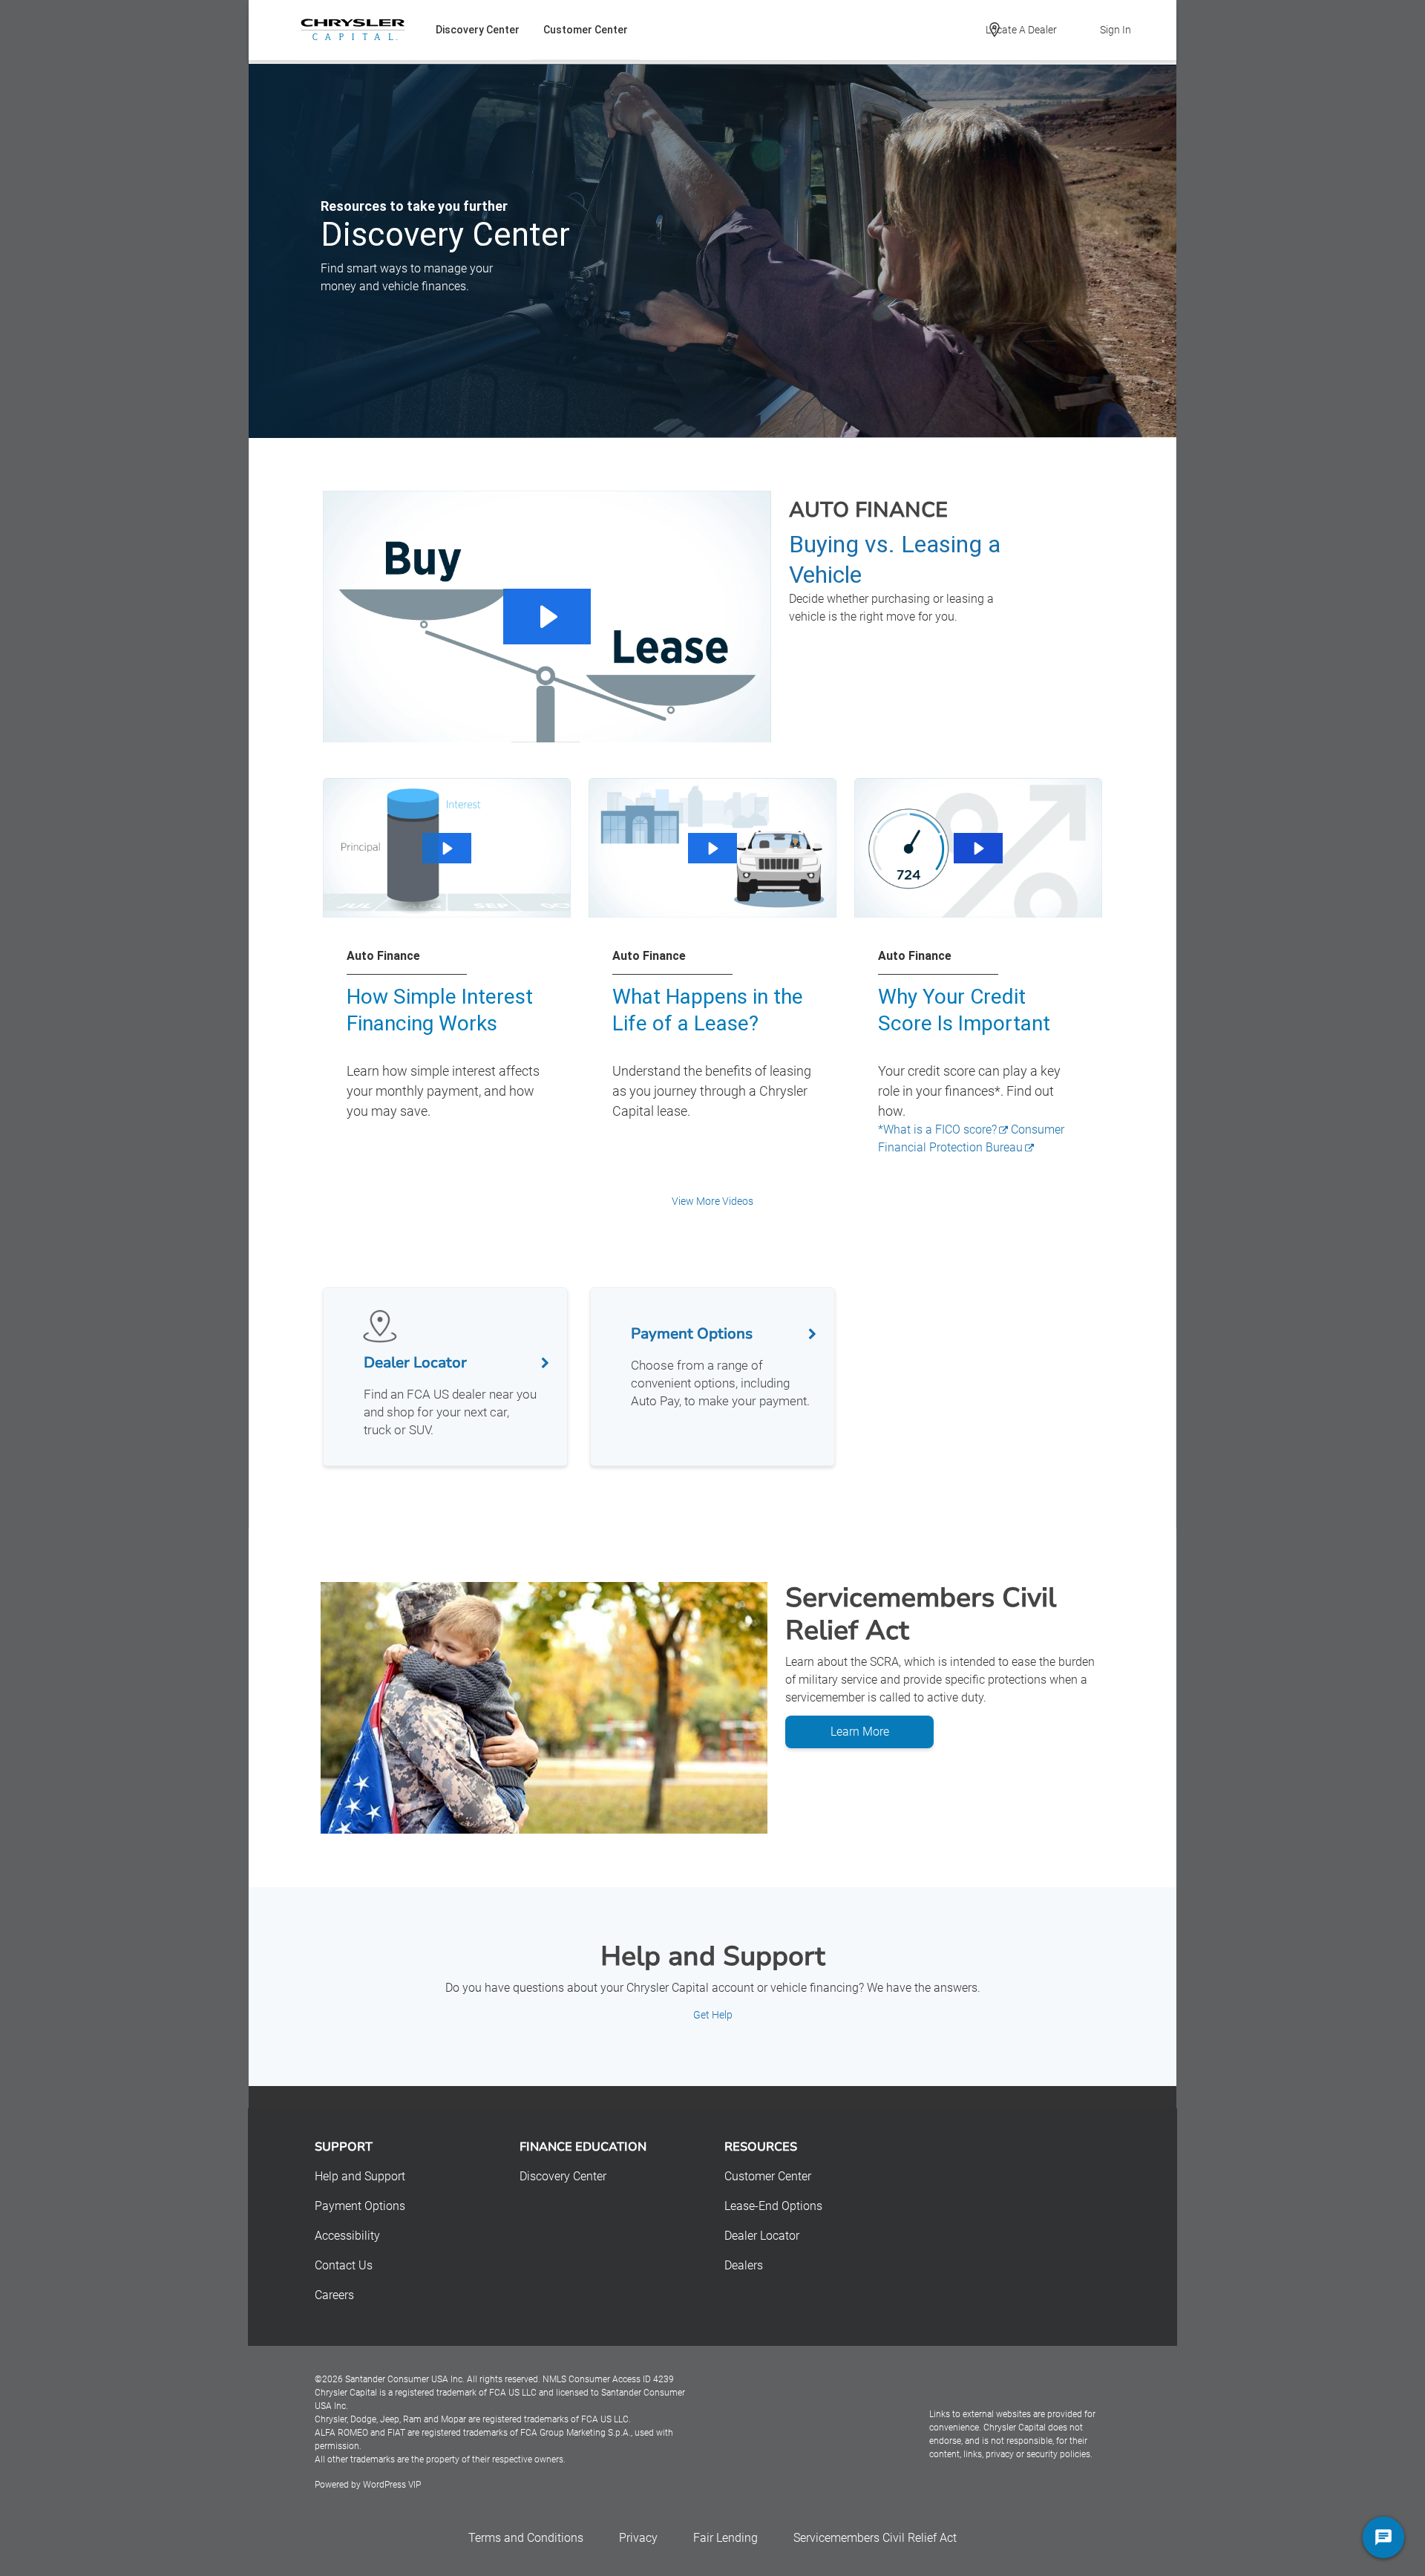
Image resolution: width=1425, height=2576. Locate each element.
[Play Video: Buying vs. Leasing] (547, 617)
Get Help (713, 2015)
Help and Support (360, 2176)
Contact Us (344, 2265)
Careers (334, 2295)
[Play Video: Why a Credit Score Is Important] (978, 849)
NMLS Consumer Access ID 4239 (608, 2379)
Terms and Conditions (526, 2538)
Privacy (638, 2538)
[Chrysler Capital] (353, 30)
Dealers (744, 2265)
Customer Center (586, 30)
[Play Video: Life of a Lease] (712, 849)
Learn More (860, 1732)
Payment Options (360, 2206)
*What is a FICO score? (937, 1130)
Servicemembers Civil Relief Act (875, 2538)
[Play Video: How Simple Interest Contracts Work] (446, 849)
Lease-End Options (773, 2206)
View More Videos (712, 1201)
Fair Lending (725, 2538)
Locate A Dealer (1021, 30)
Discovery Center (478, 30)
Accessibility (347, 2236)
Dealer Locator (762, 2236)
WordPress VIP (392, 2485)
